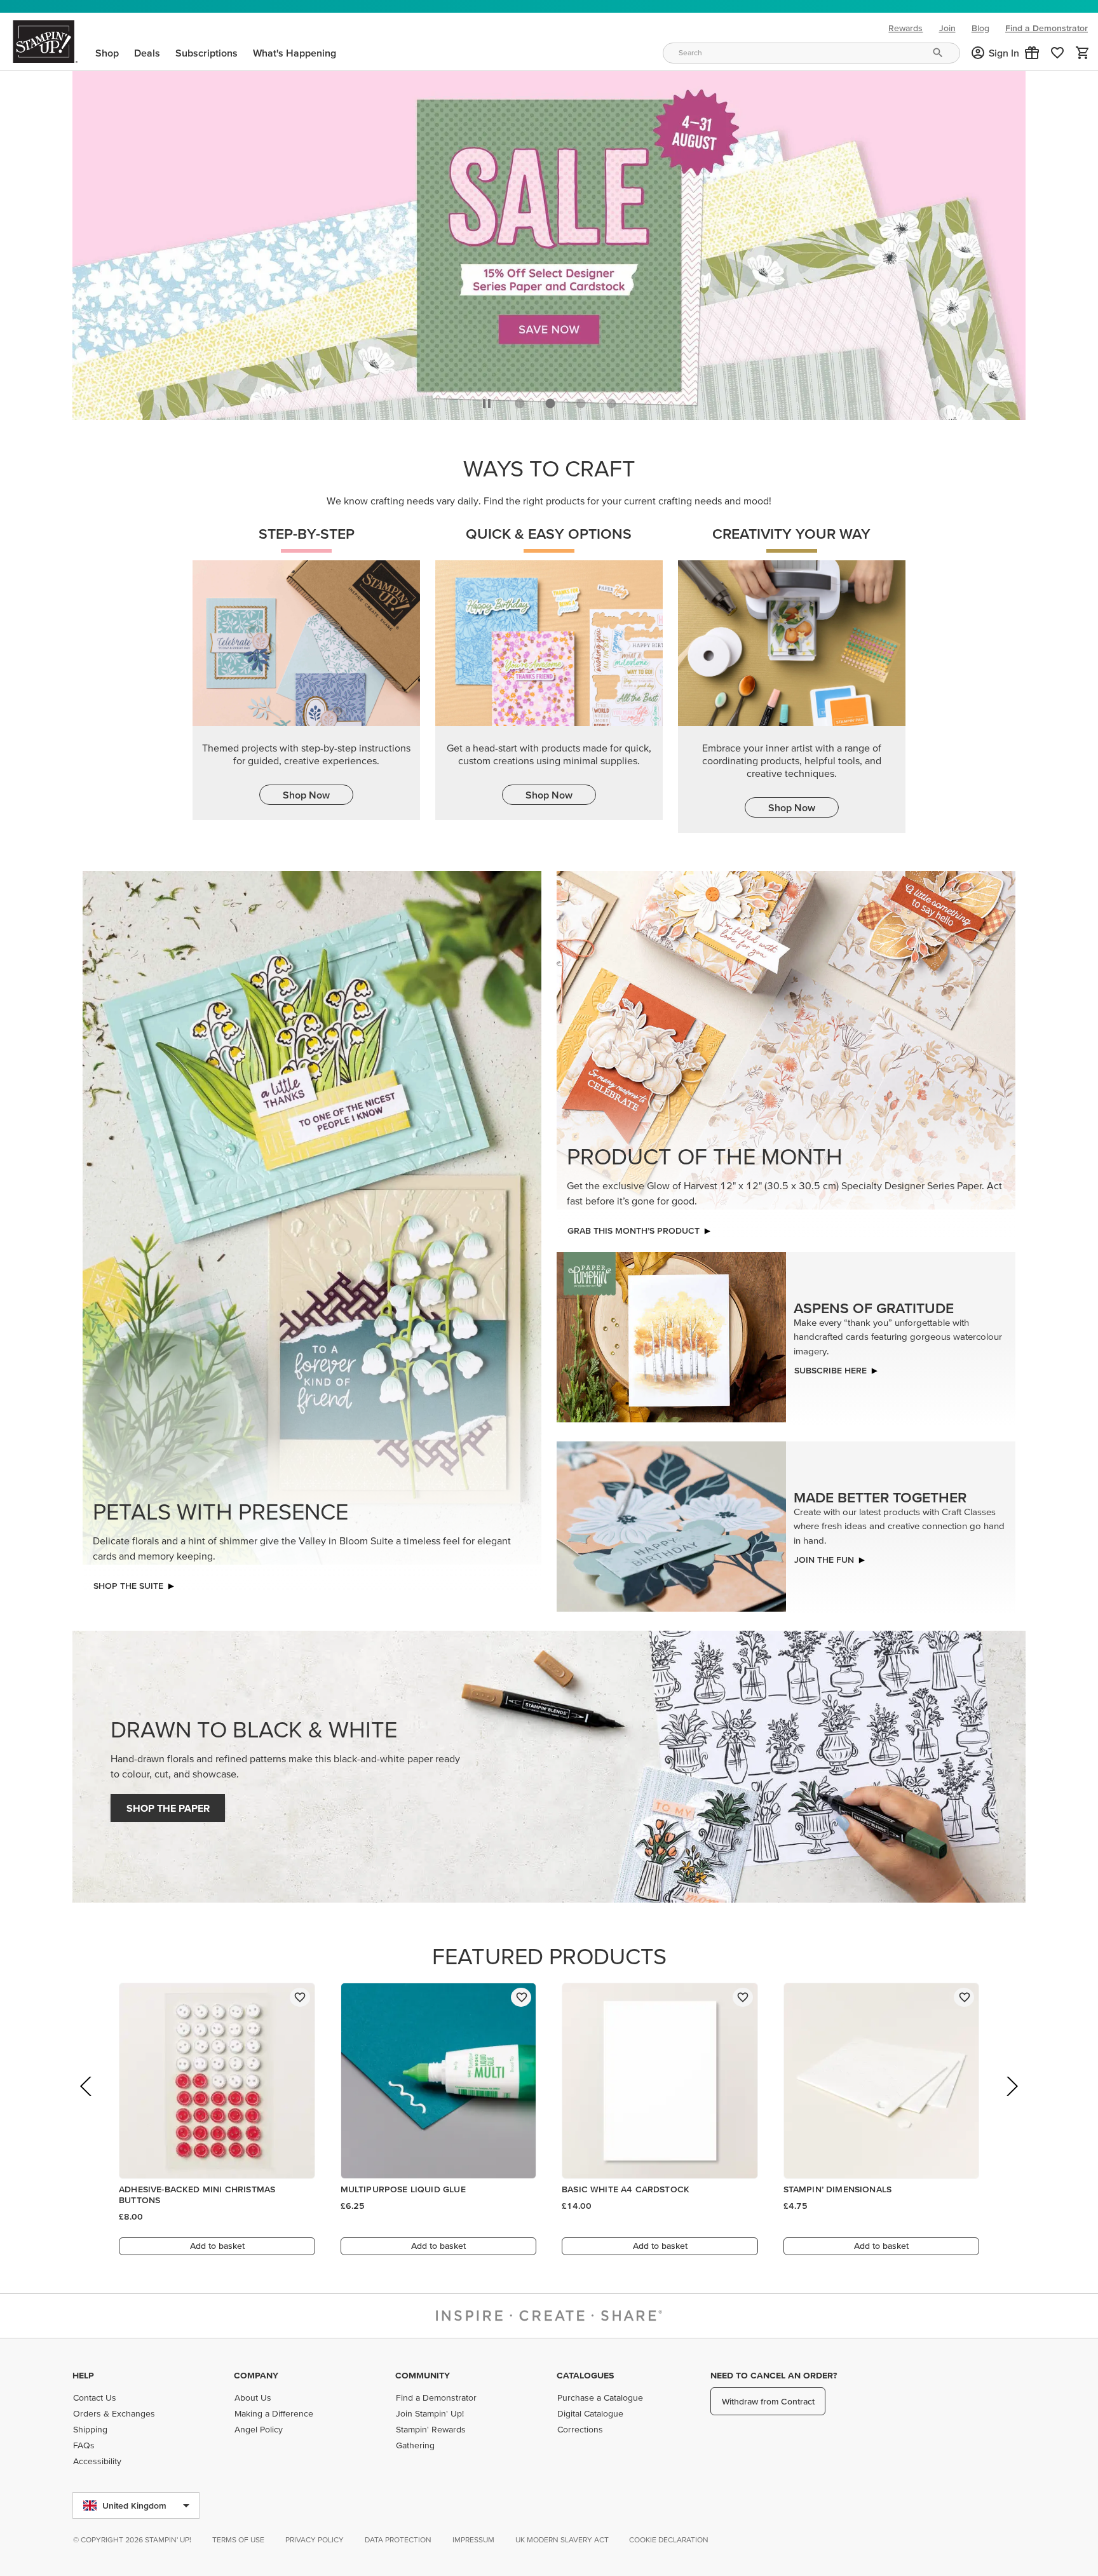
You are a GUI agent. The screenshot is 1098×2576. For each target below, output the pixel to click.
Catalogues (585, 2375)
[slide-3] (611, 400)
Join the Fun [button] (824, 1556)
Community (423, 2375)
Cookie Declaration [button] (669, 2539)
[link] (1057, 53)
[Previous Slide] (87, 2101)
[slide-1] (550, 400)
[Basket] (1083, 53)
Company (256, 2375)
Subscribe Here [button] (830, 1367)
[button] (1032, 53)
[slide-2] (581, 400)
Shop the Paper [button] (168, 1805)
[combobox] (811, 53)
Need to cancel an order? (774, 2375)
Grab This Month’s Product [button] (634, 1227)
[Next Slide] (1011, 2101)
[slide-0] (520, 400)
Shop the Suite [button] (128, 1582)
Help (83, 2375)
